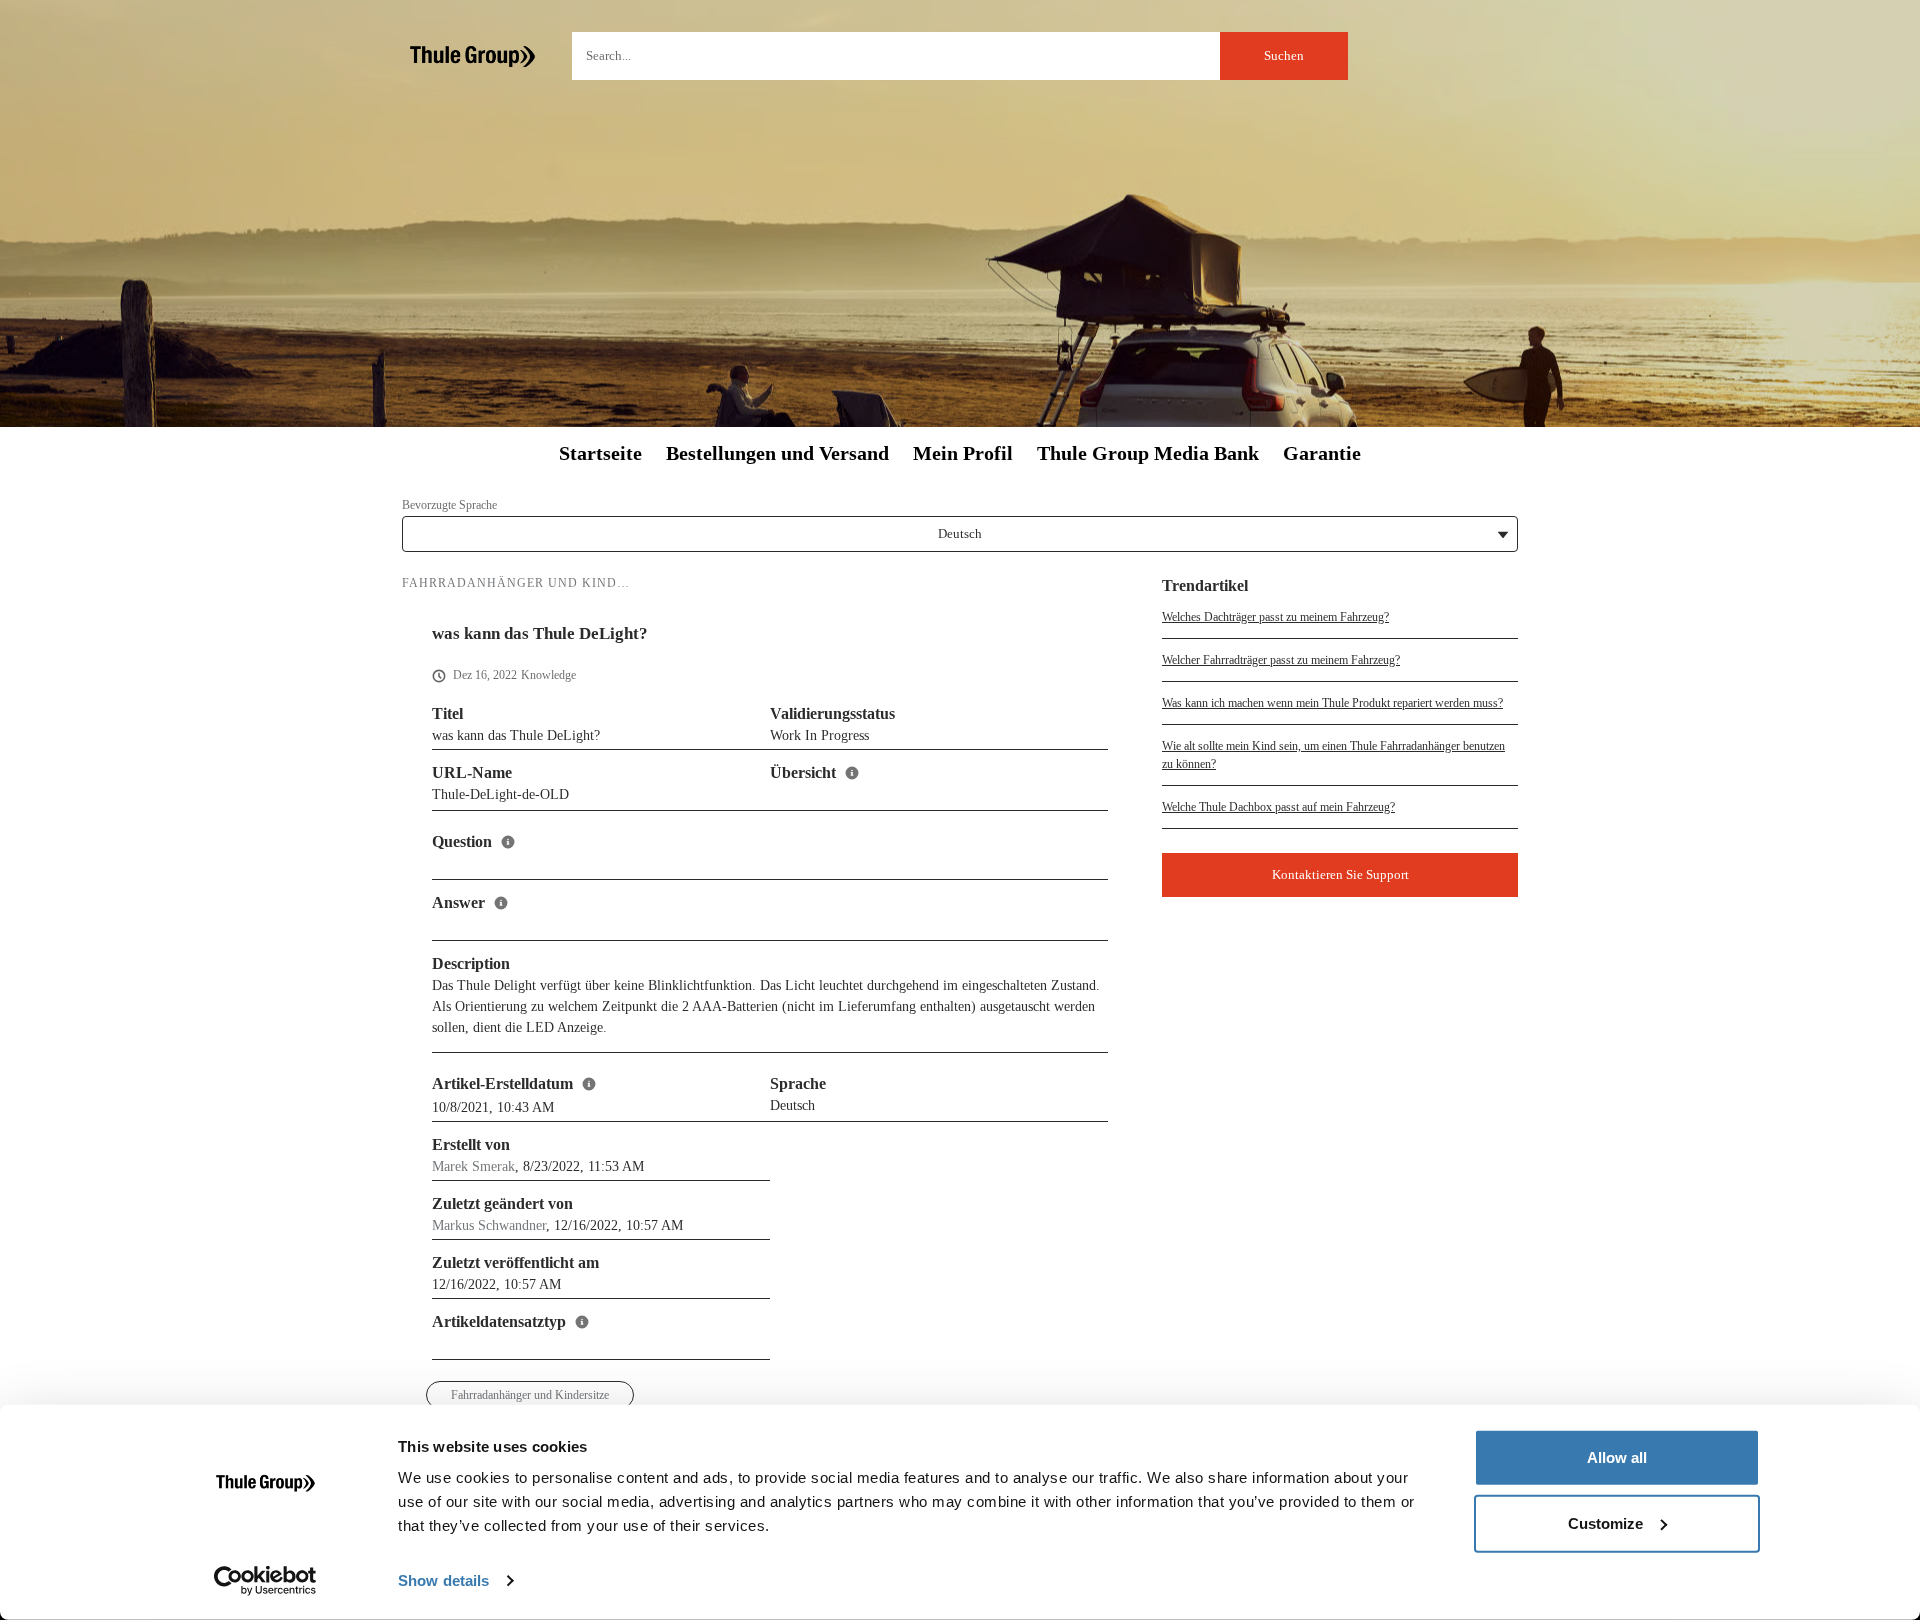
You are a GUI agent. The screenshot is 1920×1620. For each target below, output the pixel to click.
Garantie (1322, 453)
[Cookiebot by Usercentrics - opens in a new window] (265, 1581)
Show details (443, 1580)
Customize (1605, 1522)
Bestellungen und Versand (777, 453)
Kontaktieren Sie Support (1340, 874)
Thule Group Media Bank (1148, 453)
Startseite (600, 453)
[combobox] (960, 56)
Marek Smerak (473, 1166)
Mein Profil (963, 453)
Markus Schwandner (489, 1225)
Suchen (1284, 55)
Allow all (1617, 1457)
